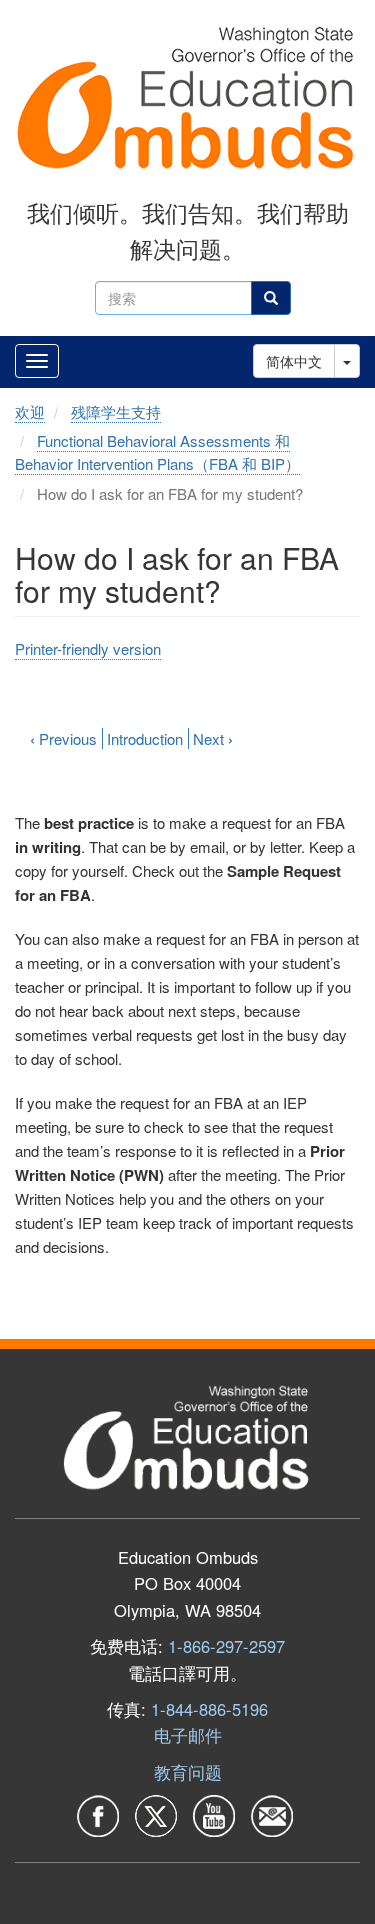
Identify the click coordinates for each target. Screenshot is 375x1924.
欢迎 (30, 411)
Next (213, 738)
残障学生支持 (116, 411)
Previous (63, 738)
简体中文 (294, 361)
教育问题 (188, 1772)
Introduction (145, 738)
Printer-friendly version (88, 648)
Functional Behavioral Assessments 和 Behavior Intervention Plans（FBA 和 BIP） (157, 452)
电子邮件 (188, 1735)
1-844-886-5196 (209, 1709)
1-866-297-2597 (226, 1646)
